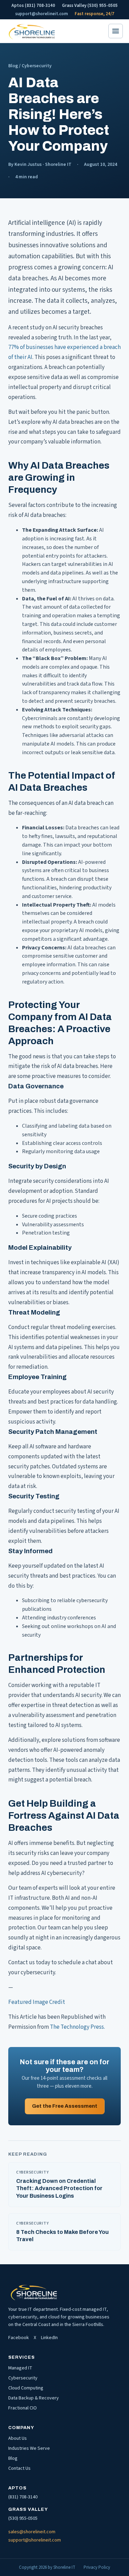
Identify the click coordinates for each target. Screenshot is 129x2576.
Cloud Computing (26, 2388)
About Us (18, 2438)
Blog (13, 66)
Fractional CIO (23, 2408)
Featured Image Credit (37, 2002)
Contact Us (19, 2468)
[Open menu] (116, 31)
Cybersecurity (23, 2378)
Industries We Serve (29, 2448)
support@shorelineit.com (41, 14)
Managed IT (20, 2368)
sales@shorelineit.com (32, 2532)
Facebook (19, 2338)
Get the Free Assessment (65, 2106)
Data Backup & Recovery (34, 2398)
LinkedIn (49, 2338)
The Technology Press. (77, 2027)
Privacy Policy (97, 2567)
